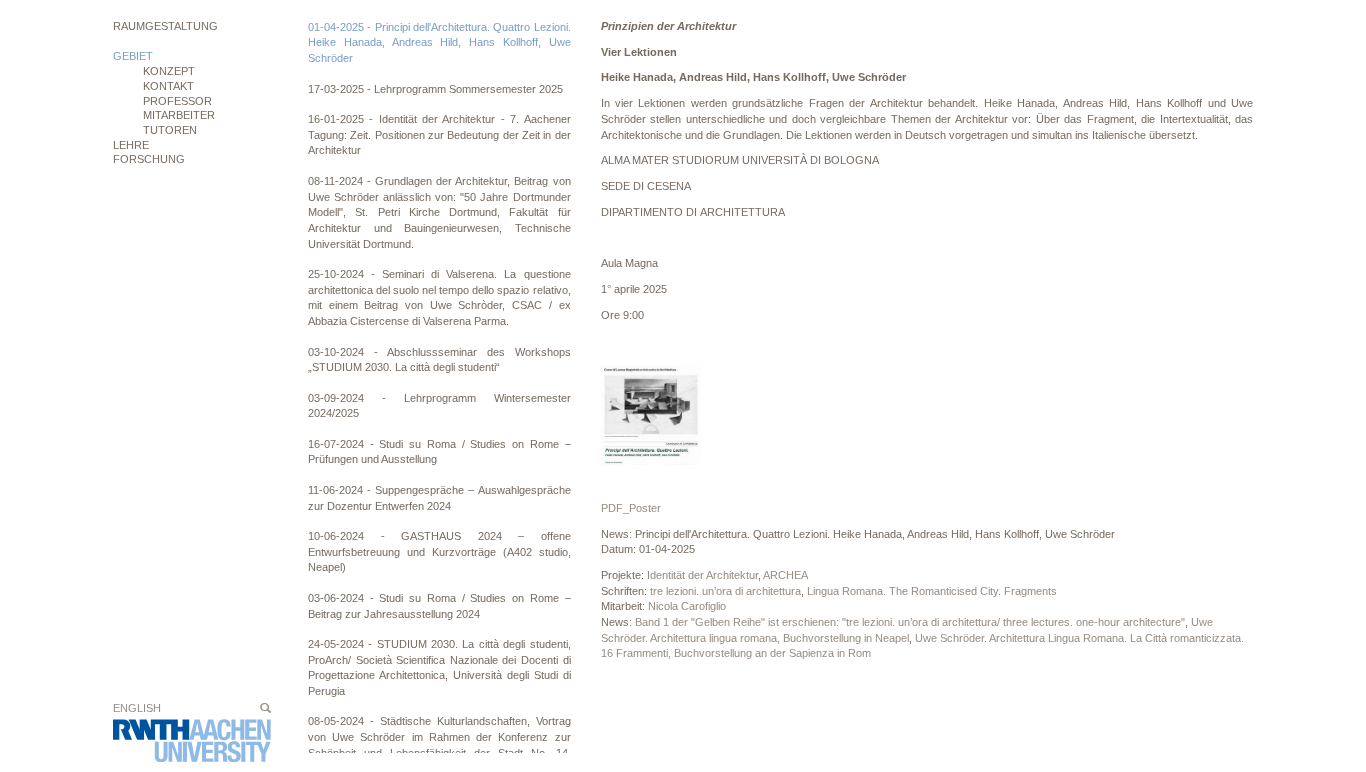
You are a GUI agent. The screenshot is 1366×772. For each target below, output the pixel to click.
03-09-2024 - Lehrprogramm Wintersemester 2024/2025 (439, 406)
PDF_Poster (631, 508)
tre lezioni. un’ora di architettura (725, 591)
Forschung (149, 159)
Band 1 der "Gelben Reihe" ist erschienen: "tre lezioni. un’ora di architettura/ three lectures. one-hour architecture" (910, 622)
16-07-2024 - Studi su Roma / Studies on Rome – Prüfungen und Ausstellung (439, 452)
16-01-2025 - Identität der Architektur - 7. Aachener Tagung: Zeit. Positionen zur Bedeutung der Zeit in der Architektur (439, 134)
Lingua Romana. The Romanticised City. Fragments (932, 591)
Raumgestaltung (165, 26)
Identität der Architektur (702, 575)
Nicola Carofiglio (687, 606)
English (137, 708)
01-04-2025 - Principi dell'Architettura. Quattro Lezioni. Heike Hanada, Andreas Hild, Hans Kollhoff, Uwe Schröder (439, 42)
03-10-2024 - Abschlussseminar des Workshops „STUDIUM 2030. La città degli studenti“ (439, 360)
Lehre (131, 145)
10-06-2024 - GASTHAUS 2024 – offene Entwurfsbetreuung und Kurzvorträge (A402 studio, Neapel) (439, 551)
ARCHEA (785, 575)
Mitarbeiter (179, 115)
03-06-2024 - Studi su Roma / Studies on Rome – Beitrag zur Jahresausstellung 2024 (439, 606)
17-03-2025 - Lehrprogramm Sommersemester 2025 (435, 89)
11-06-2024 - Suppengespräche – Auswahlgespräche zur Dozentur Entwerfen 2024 (439, 498)
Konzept (169, 71)
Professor (177, 101)
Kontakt (168, 86)
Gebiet (133, 56)
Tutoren (170, 130)
